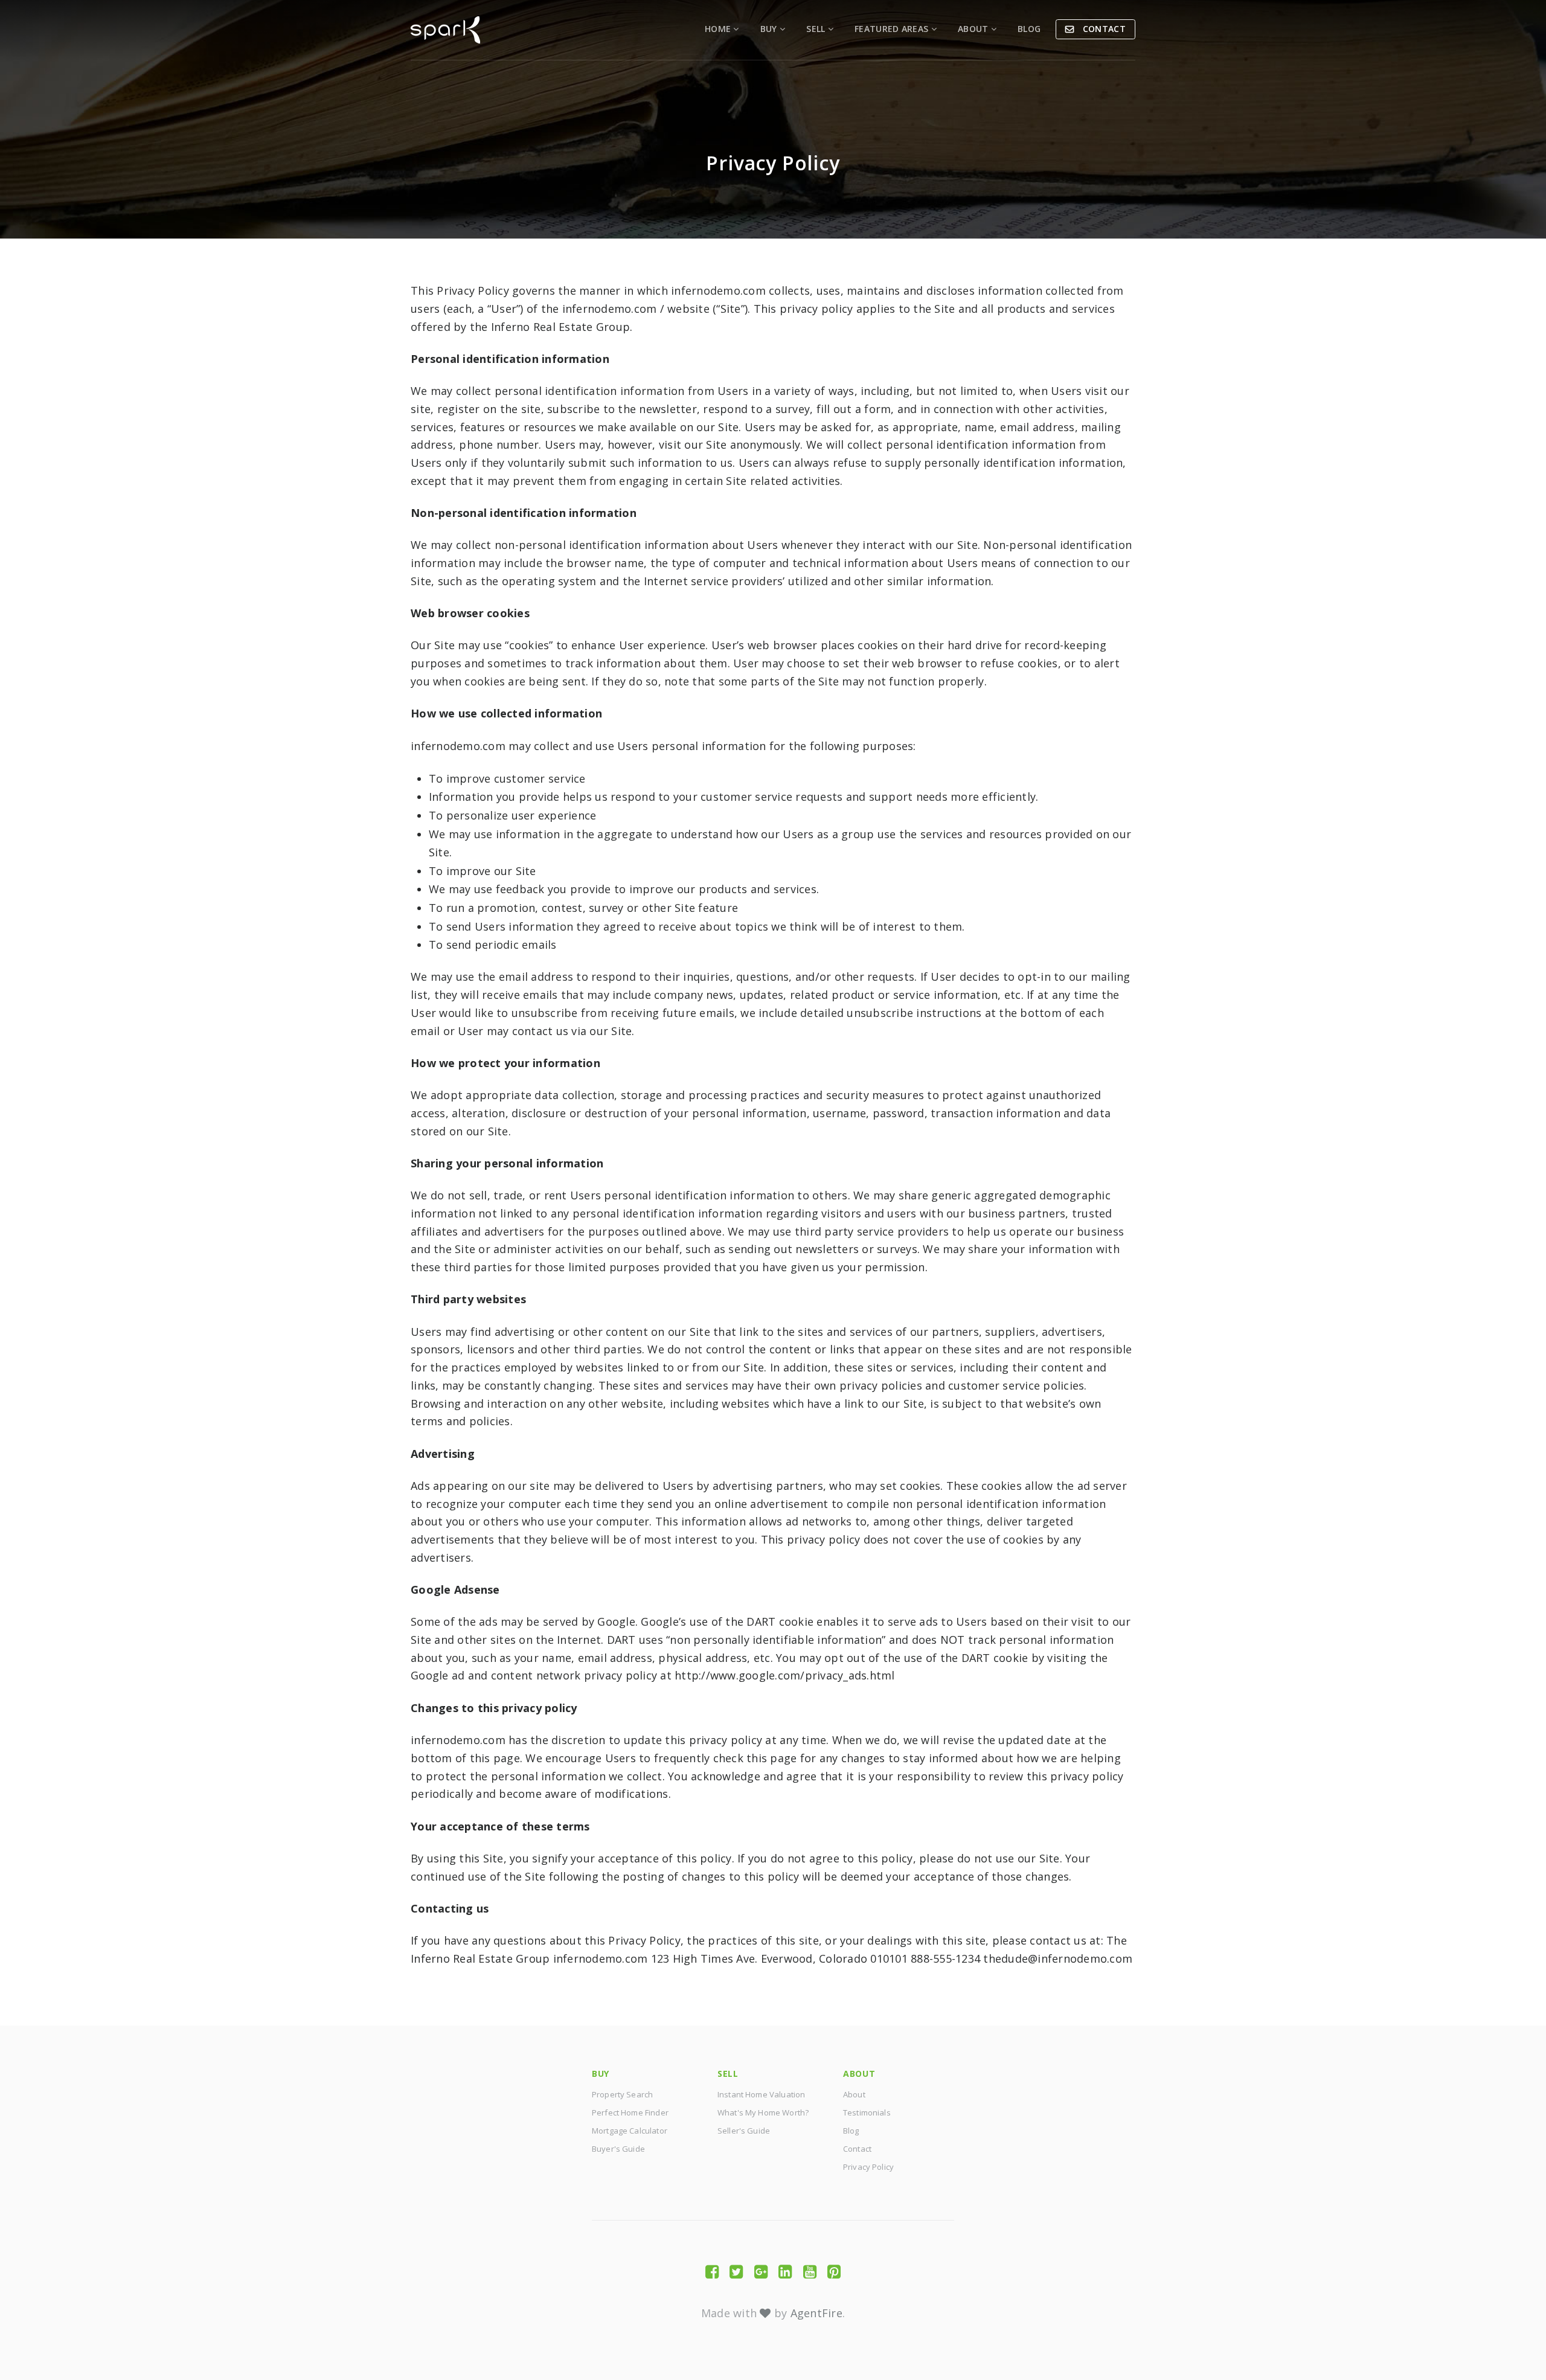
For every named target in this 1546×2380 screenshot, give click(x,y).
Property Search (622, 2094)
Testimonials (867, 2112)
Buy (770, 29)
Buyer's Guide (618, 2149)
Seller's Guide (744, 2131)
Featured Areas (893, 29)
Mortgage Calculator (630, 2131)
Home (719, 29)
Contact (1103, 29)
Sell (817, 29)
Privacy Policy (868, 2167)
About (974, 29)
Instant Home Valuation (761, 2094)
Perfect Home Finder (630, 2112)
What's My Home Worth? (763, 2112)
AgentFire (816, 2313)
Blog (1029, 29)
